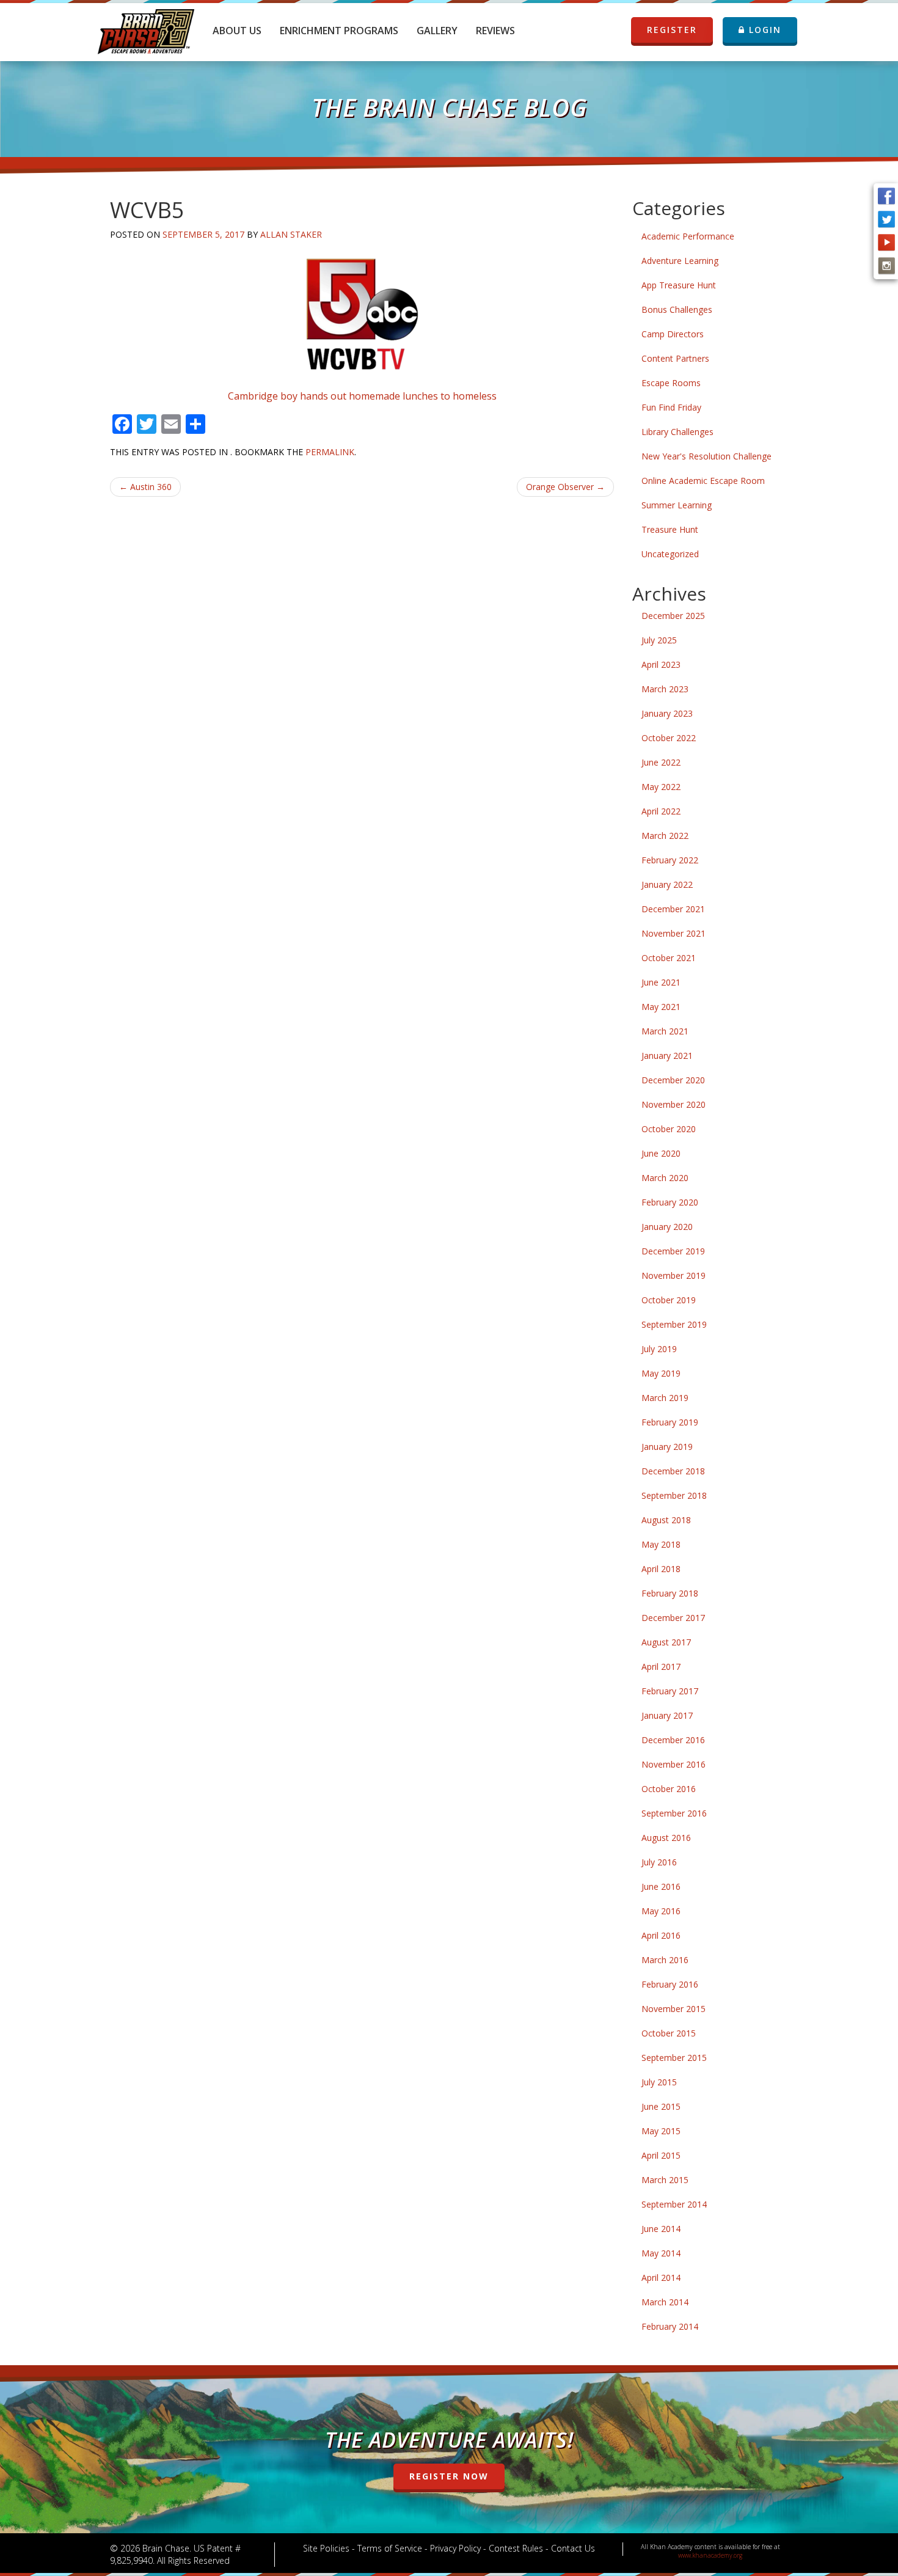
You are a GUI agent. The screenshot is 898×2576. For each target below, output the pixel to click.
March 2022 (665, 836)
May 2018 (661, 1544)
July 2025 (659, 640)
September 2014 (674, 2204)
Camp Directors (673, 334)
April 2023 (661, 664)
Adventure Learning (680, 261)
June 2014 (661, 2229)
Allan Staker (291, 234)
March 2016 (665, 1960)
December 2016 (673, 1740)
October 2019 (669, 1300)
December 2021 (673, 909)
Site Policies (326, 2548)
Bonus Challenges (677, 309)
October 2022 (669, 738)
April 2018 (661, 1569)
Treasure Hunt (670, 529)
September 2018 (674, 1495)
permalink (330, 452)
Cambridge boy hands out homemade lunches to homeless (362, 396)
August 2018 (666, 1520)
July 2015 (659, 2082)
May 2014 (661, 2253)
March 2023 (665, 689)
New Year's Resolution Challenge (706, 456)
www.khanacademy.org (710, 2555)
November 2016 (673, 1764)
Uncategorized (670, 554)
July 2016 (659, 1862)
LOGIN (763, 30)
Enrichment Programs (339, 31)
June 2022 (661, 762)
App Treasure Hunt (679, 285)
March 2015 (665, 2180)
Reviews (495, 31)
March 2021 (665, 1031)
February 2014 (670, 2326)
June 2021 (661, 982)
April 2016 (661, 1935)
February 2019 (670, 1422)
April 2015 (661, 2155)
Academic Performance (688, 236)
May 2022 (661, 787)
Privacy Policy (455, 2548)
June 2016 (661, 1886)
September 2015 (674, 2058)
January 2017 (667, 1715)
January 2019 (667, 1447)
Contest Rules (516, 2548)
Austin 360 (145, 487)
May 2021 (661, 1007)
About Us (237, 31)
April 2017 (661, 1667)
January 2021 (667, 1056)
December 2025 (673, 616)
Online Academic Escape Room (703, 481)
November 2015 (673, 2009)
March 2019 (665, 1398)
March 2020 (665, 1178)
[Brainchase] (146, 27)
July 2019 (659, 1349)
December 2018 (673, 1471)
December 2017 (673, 1618)
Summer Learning (677, 505)
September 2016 (674, 1813)
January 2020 (667, 1227)
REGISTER (672, 30)
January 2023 (667, 713)
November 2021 (673, 933)
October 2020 (669, 1129)
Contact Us (573, 2548)
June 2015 (661, 2106)
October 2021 (669, 958)
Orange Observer (565, 487)
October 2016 (669, 1789)
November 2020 (673, 1104)
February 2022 (670, 860)
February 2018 (670, 1593)
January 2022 (667, 884)
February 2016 (670, 1984)
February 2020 (670, 1202)
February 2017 (670, 1691)
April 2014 (661, 2278)
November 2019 (673, 1275)
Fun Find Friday (671, 407)
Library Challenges (677, 432)
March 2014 (665, 2302)
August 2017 (666, 1642)
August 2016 (666, 1838)
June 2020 (661, 1153)
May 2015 (661, 2131)
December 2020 (673, 1080)
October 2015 (669, 2033)
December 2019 (673, 1251)
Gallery (437, 31)
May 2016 (661, 1911)
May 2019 (661, 1373)
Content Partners (675, 358)
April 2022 (661, 811)
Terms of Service (390, 2548)
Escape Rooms (671, 383)
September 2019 (674, 1324)
